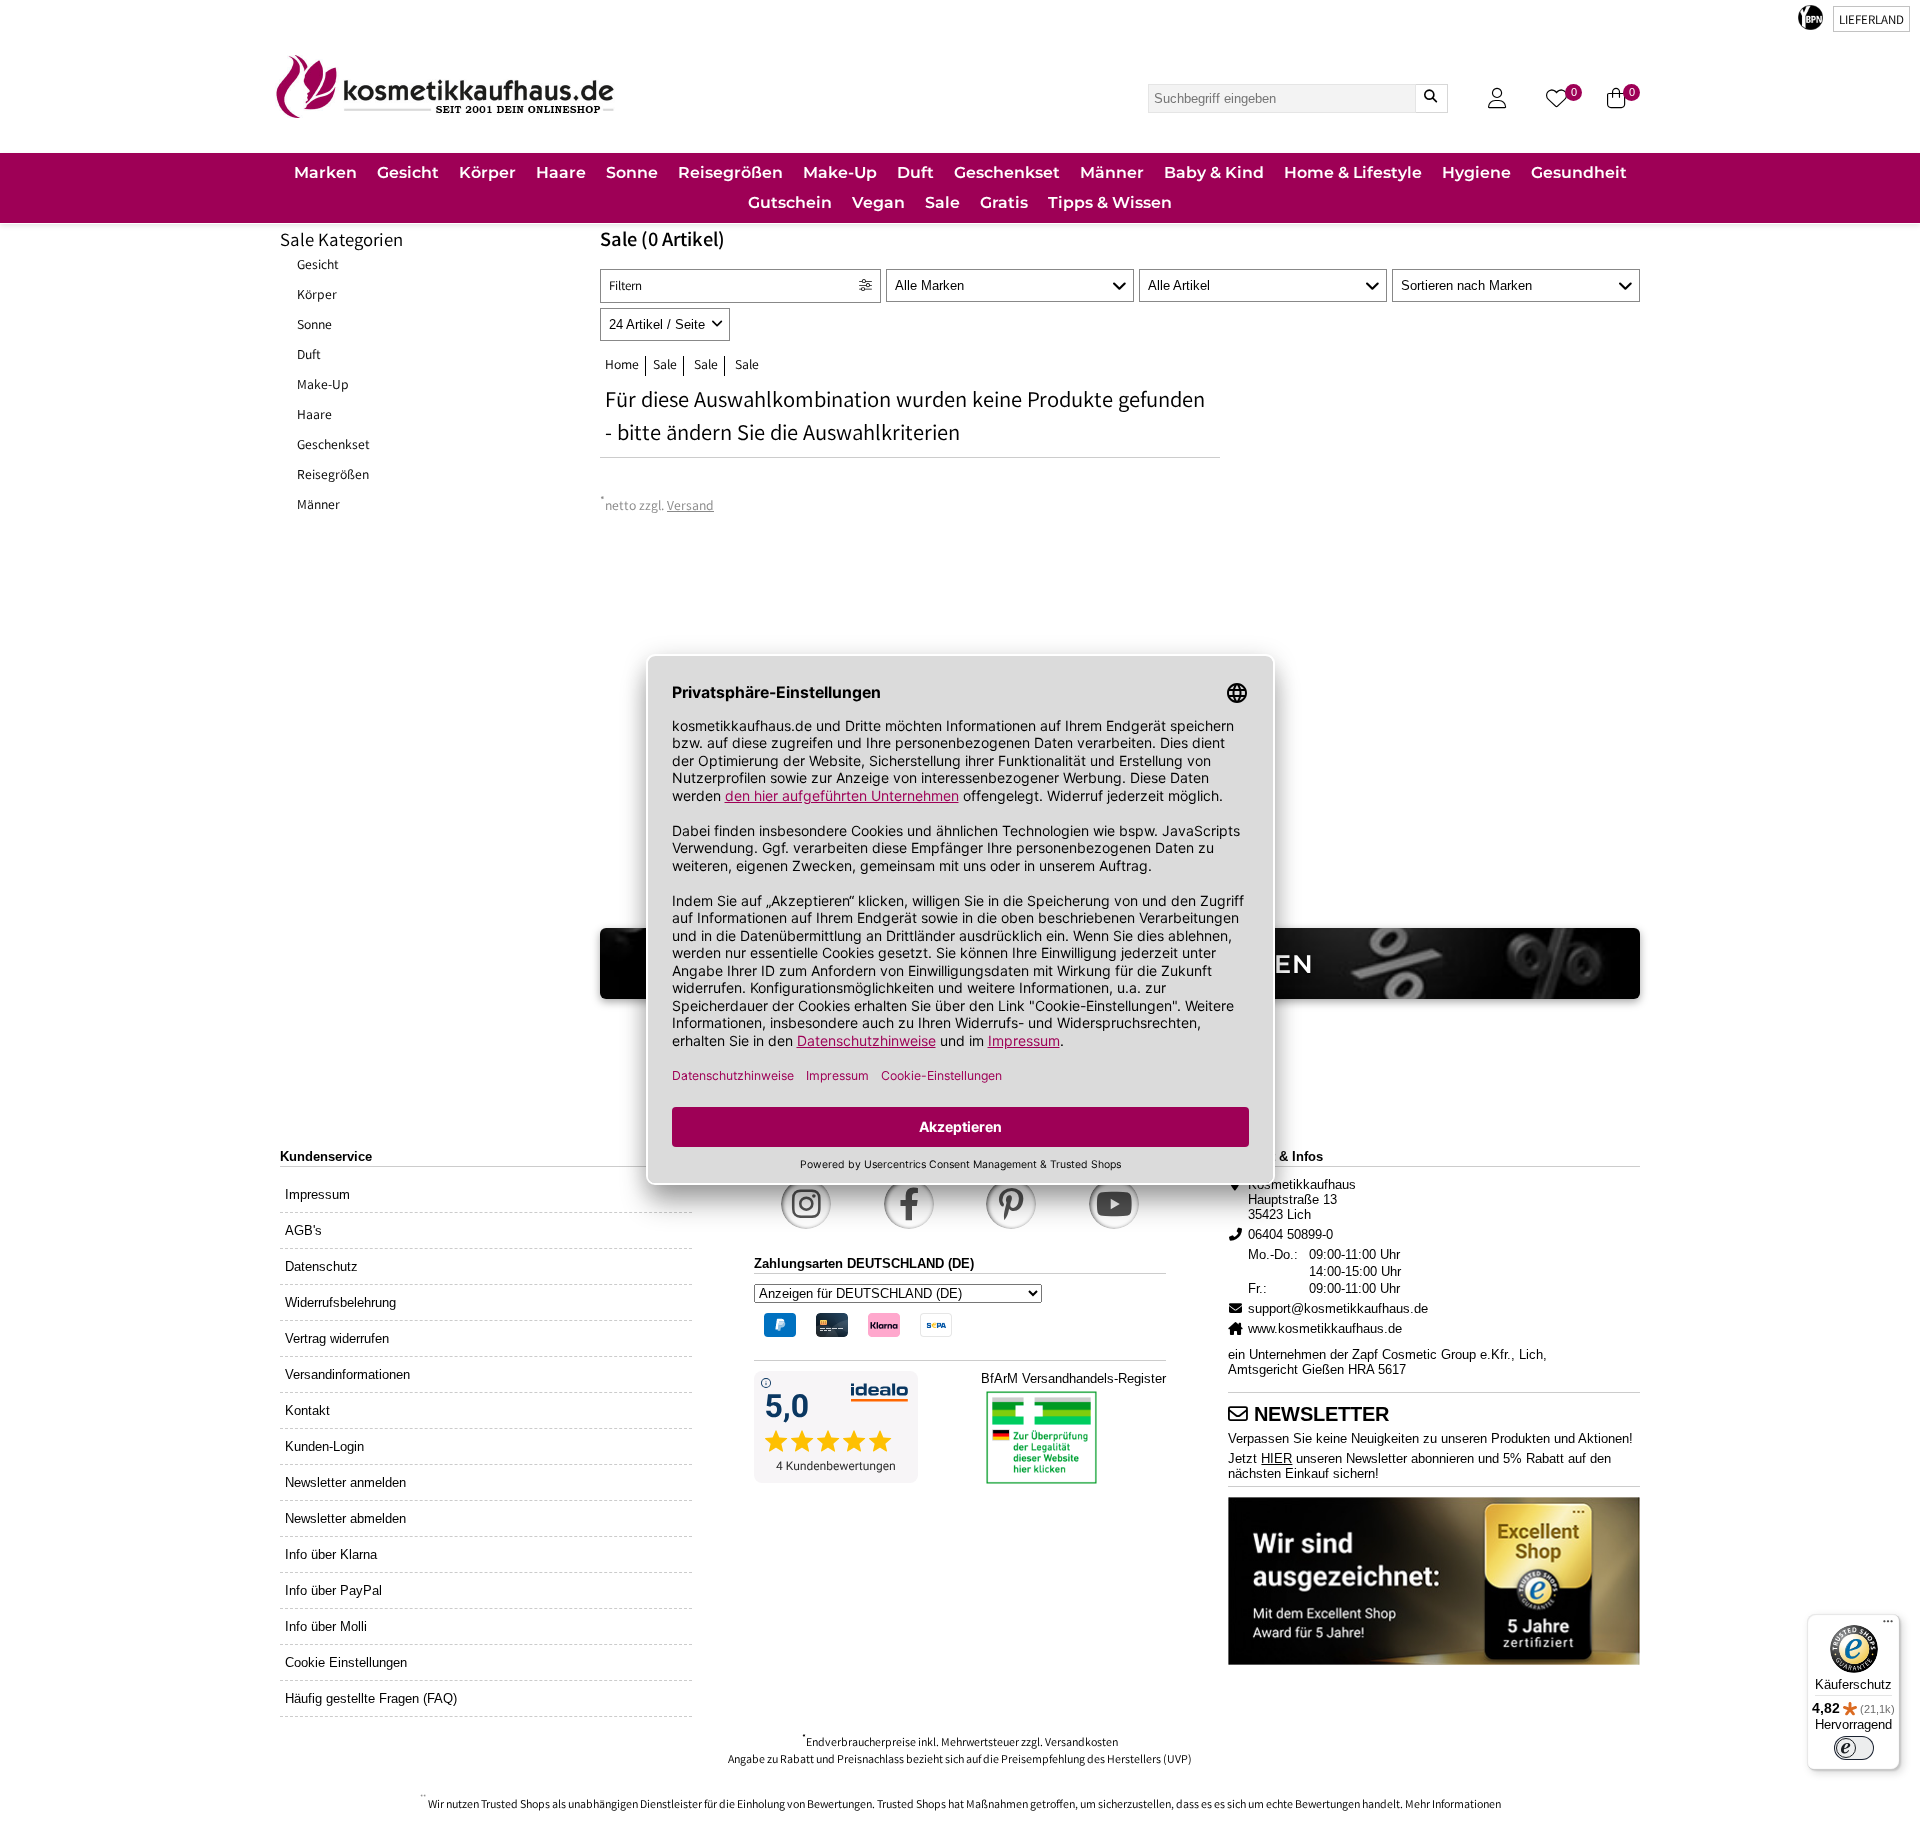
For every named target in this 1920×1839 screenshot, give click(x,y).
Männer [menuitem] (1112, 172)
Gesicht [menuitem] (408, 172)
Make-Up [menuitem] (840, 172)
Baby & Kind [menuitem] (1214, 172)
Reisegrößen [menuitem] (730, 172)
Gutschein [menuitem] (790, 202)
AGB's (303, 1230)
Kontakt (307, 1410)
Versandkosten (1081, 1743)
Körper (317, 296)
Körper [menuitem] (487, 172)
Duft (309, 356)
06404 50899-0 (1290, 1234)
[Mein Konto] (1497, 98)
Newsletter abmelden (345, 1518)
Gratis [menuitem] (1004, 202)
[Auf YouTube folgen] (1114, 1204)
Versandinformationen (347, 1374)
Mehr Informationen (1453, 1805)
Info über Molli (326, 1626)
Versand (690, 507)
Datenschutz (321, 1266)
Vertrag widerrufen (337, 1338)
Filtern (625, 287)
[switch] (1854, 1748)
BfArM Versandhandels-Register (1073, 1378)
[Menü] (1888, 1626)
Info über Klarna (331, 1554)
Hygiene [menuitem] (1476, 172)
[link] (445, 86)
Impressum (317, 1194)
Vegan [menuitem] (878, 202)
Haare (314, 416)
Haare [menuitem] (561, 172)
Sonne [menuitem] (632, 172)
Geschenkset (333, 446)
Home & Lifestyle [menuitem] (1353, 172)
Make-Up (323, 386)
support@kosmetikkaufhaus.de (1338, 1308)
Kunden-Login (324, 1446)
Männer (318, 506)
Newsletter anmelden (345, 1482)
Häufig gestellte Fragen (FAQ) (371, 1698)
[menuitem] (325, 174)
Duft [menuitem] (915, 172)
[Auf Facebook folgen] (909, 1204)
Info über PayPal (333, 1590)
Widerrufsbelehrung (340, 1302)
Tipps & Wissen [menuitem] (1110, 202)
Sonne (314, 326)
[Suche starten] (1431, 98)
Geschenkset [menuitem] (1007, 172)
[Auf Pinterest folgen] (1011, 1204)
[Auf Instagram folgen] (806, 1204)
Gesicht (318, 266)
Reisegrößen (333, 476)
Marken (325, 172)
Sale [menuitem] (942, 202)
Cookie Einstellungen (346, 1662)
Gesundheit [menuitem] (1579, 172)
